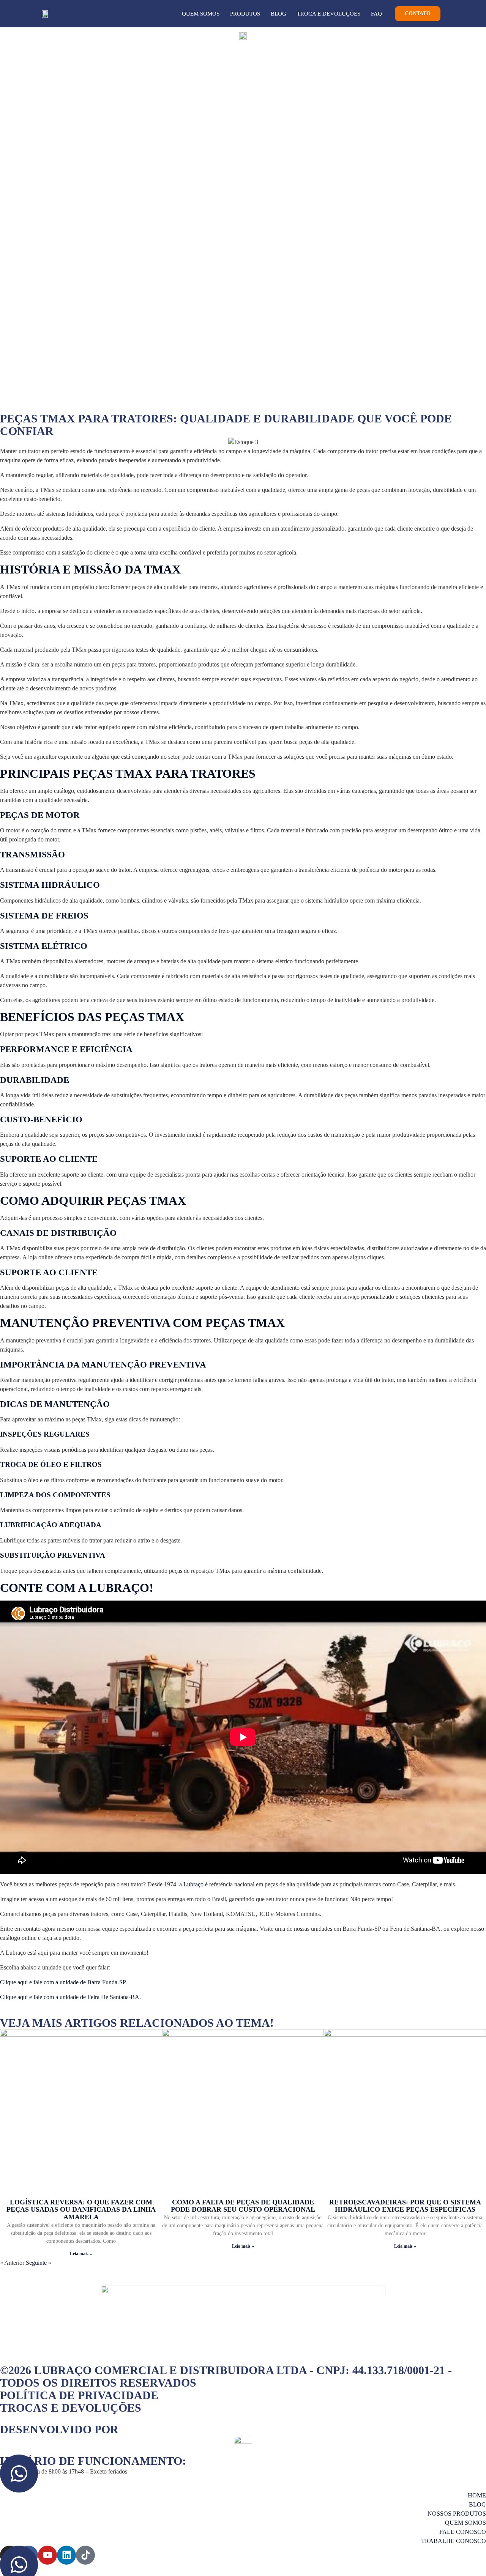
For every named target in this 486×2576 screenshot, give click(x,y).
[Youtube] (47, 2555)
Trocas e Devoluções (71, 2408)
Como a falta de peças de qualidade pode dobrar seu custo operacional (243, 2206)
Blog (279, 14)
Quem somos (201, 14)
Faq (376, 14)
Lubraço (193, 1884)
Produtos (245, 14)
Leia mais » (81, 2254)
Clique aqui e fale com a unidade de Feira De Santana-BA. (70, 1997)
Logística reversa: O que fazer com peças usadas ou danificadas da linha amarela (81, 2210)
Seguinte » (39, 2263)
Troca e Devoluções (329, 14)
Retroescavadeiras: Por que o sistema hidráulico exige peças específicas (405, 2206)
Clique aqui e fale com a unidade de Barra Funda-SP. (63, 1982)
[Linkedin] (66, 2555)
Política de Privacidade (79, 2395)
